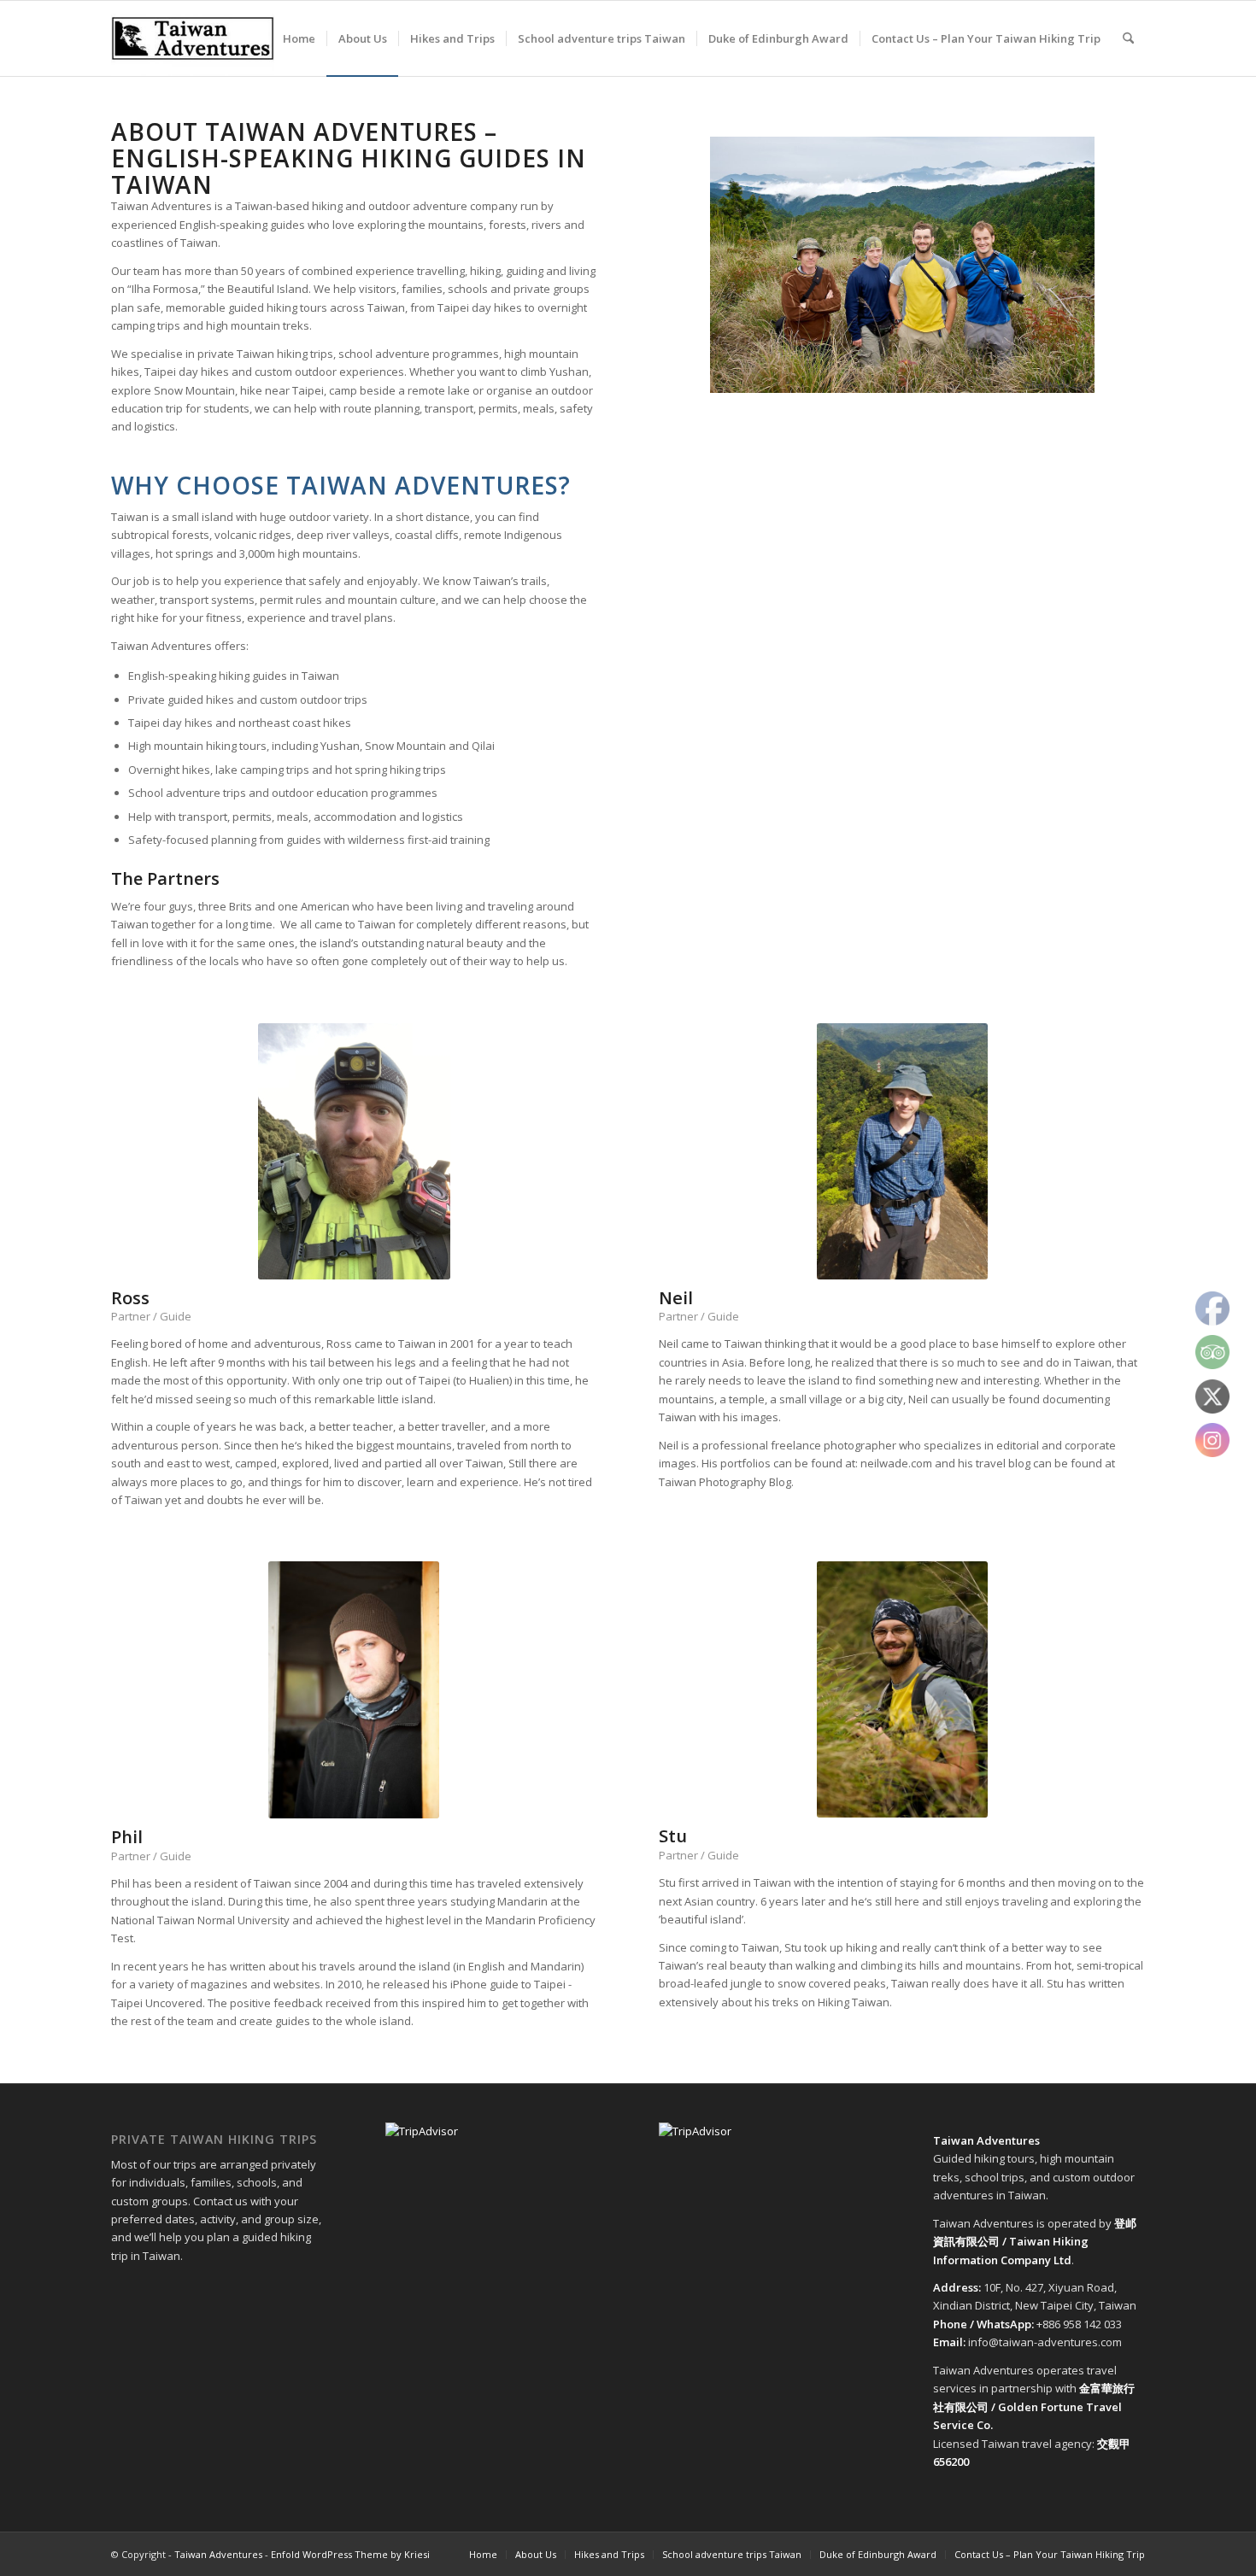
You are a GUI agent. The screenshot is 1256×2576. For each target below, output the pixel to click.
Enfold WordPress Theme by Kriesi (350, 2554)
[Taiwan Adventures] (193, 38)
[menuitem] (299, 38)
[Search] (1128, 38)
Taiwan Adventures (218, 2554)
